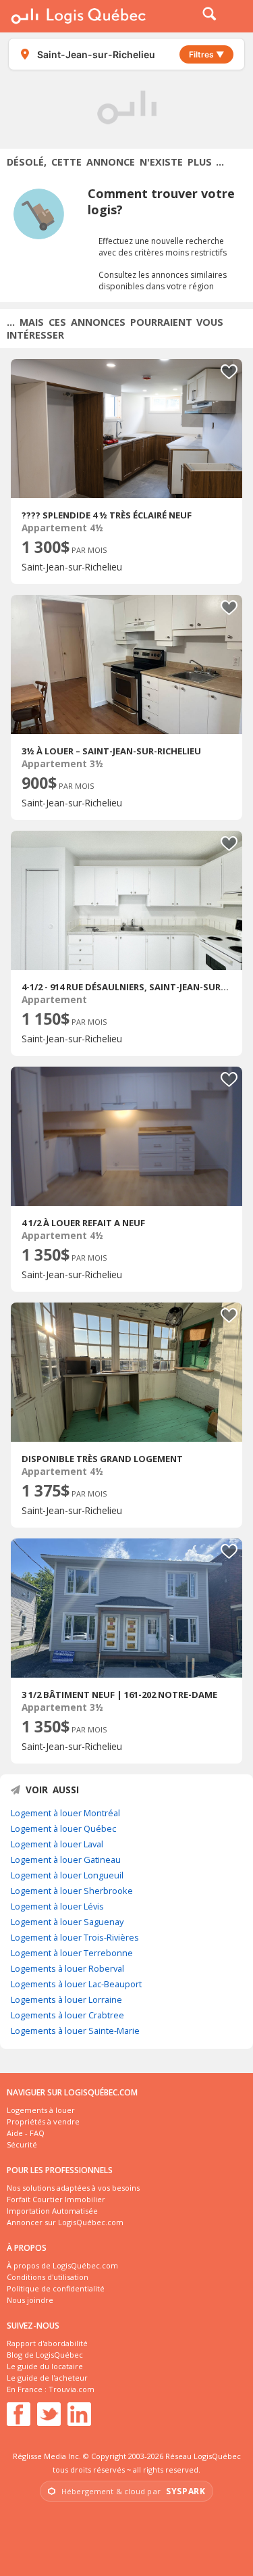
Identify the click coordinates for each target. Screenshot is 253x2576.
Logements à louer (41, 2110)
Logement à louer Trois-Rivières (75, 1937)
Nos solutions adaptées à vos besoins (73, 2188)
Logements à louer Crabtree (67, 2015)
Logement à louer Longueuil (67, 1875)
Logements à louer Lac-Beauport (76, 1984)
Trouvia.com (72, 2389)
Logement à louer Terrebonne (72, 1953)
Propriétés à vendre (43, 2121)
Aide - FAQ (26, 2133)
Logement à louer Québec (63, 1828)
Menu (234, 16)
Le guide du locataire (45, 2366)
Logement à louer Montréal (65, 1813)
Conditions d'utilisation (48, 2277)
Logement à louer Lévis (57, 1906)
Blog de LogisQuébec (45, 2355)
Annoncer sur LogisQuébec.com (65, 2222)
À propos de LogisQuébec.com (62, 2265)
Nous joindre (30, 2300)
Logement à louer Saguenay (67, 1922)
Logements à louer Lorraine (66, 1999)
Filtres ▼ (206, 54)
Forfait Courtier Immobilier (56, 2199)
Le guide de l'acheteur (47, 2378)
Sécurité (22, 2144)
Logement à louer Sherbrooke (72, 1891)
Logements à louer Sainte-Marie (75, 2031)
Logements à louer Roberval (67, 1968)
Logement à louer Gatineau (66, 1860)
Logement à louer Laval (57, 1844)
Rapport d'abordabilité (47, 2343)
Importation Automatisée (52, 2211)
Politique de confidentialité (56, 2288)
